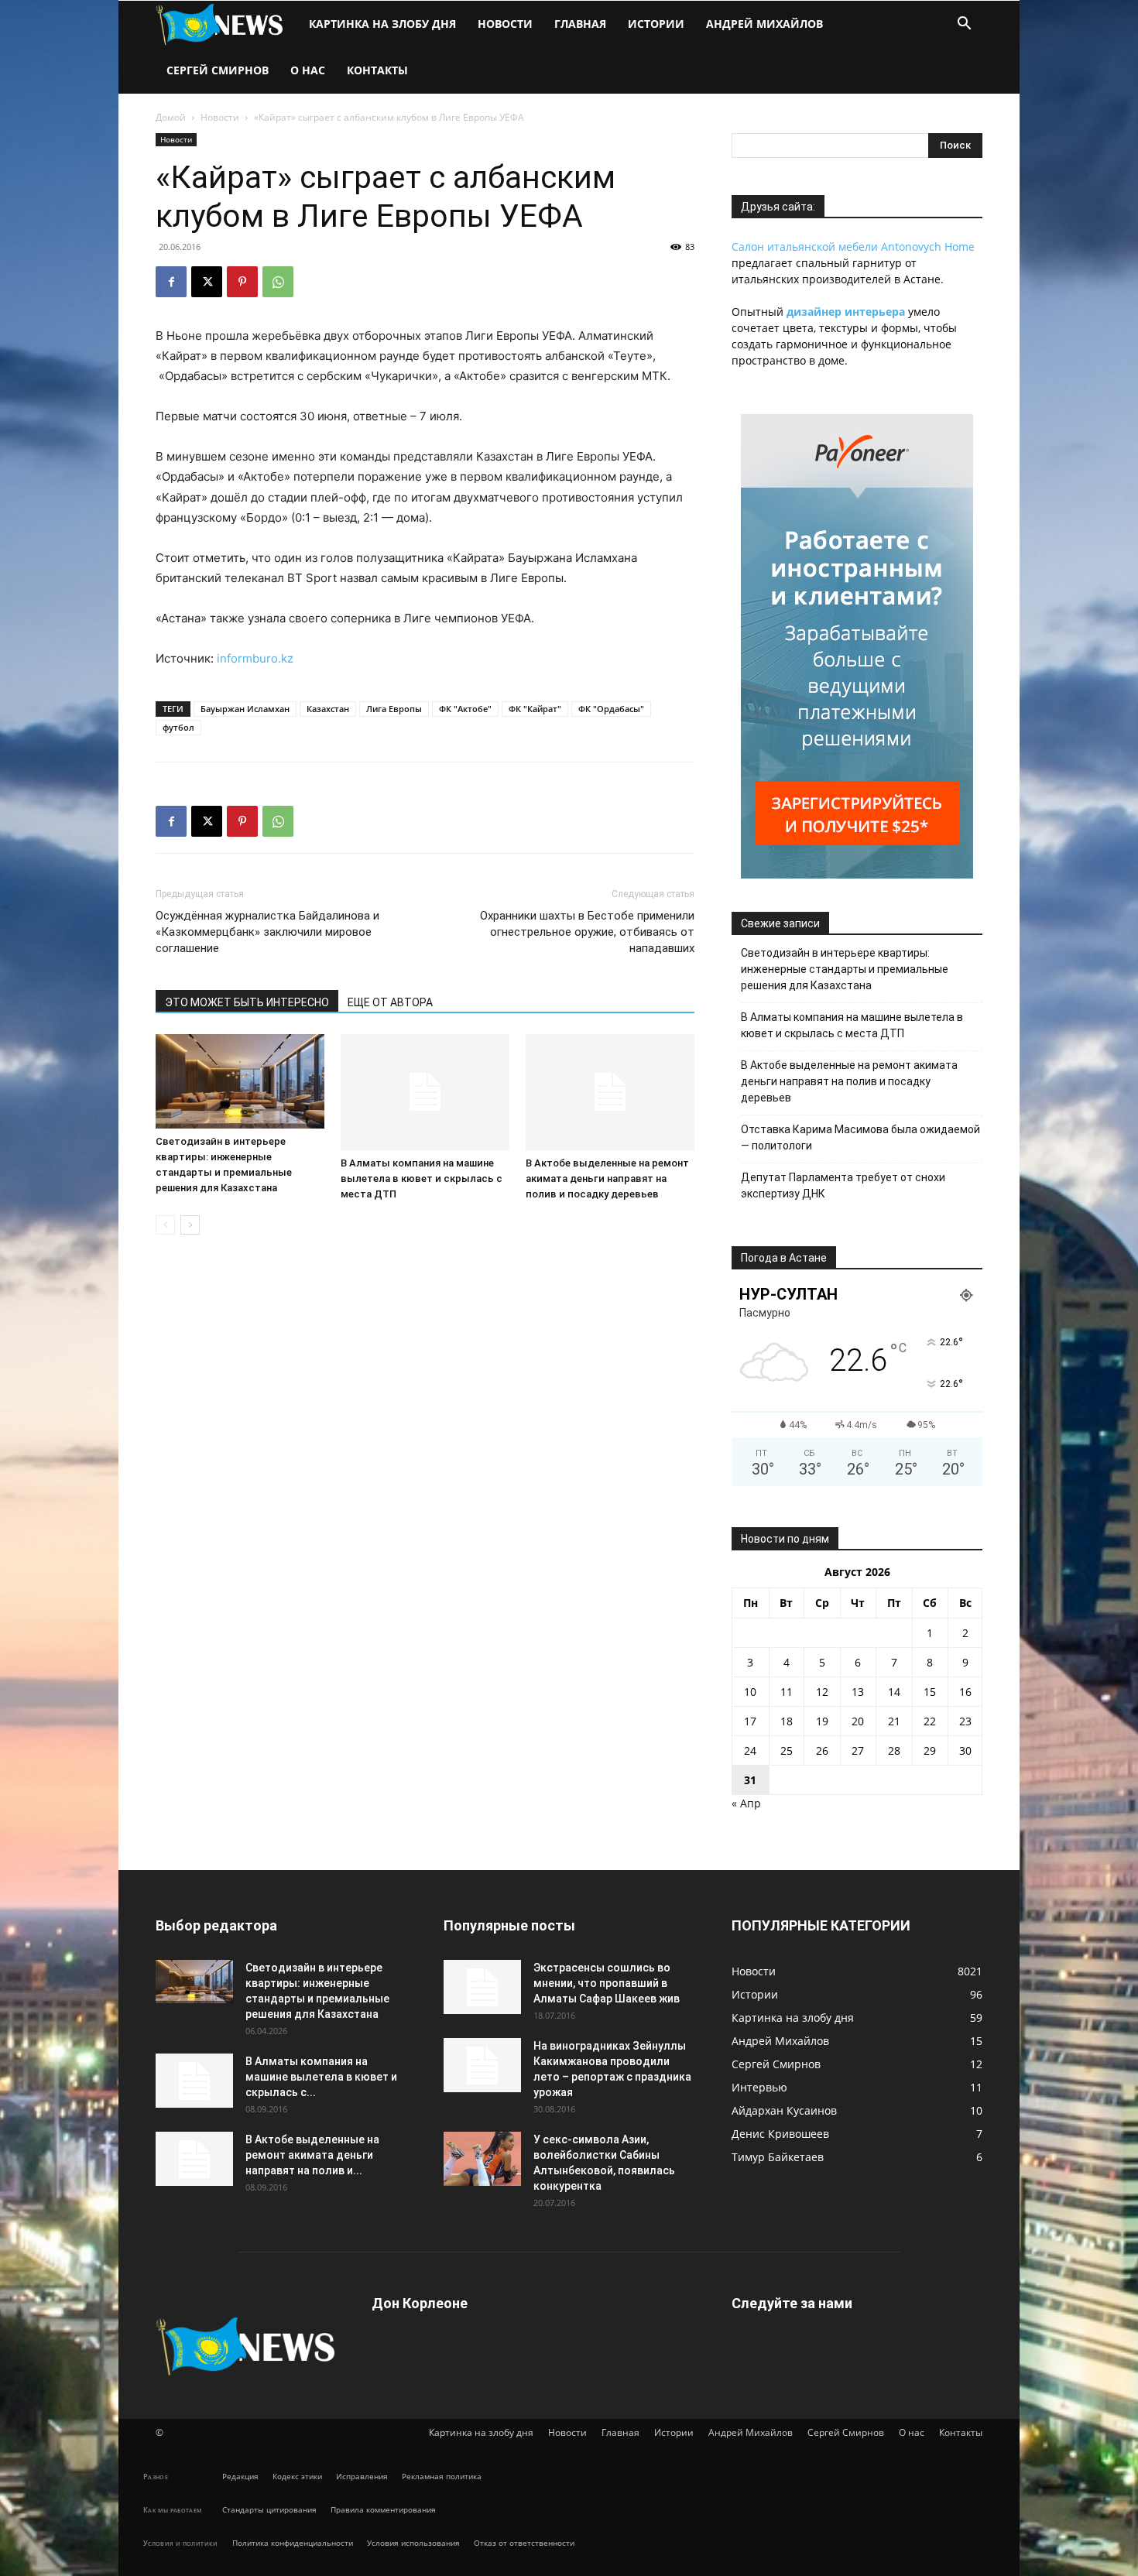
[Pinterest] (242, 282)
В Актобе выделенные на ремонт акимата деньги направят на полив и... (312, 2155)
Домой (171, 117)
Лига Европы (394, 709)
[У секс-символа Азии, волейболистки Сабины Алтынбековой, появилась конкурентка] (482, 2159)
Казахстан (328, 709)
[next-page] (190, 1225)
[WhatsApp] (278, 282)
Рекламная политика (442, 2476)
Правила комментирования (383, 2509)
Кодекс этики (297, 2476)
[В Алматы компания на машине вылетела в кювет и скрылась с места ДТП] (425, 1092)
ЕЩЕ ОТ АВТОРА (390, 1002)
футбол (178, 727)
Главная (580, 24)
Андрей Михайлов (764, 24)
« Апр (746, 1803)
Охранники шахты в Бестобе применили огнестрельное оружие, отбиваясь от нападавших (587, 932)
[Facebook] (171, 282)
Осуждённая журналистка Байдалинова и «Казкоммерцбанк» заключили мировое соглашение (267, 932)
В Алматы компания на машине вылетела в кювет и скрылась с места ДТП (422, 1178)
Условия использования (413, 2543)
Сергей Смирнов (218, 70)
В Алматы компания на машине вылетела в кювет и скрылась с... (321, 2077)
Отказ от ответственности (524, 2543)
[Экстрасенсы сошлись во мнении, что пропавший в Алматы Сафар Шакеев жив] (482, 1987)
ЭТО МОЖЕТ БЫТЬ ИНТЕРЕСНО (247, 1002)
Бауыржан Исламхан (245, 709)
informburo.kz (255, 658)
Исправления (362, 2476)
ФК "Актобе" (465, 709)
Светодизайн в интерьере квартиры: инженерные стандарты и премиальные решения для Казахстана (845, 969)
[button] (964, 25)
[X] (207, 282)
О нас (308, 70)
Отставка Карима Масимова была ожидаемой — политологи (860, 1137)
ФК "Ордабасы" (611, 709)
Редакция (240, 2476)
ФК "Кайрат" (535, 709)
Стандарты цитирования (269, 2509)
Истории (656, 24)
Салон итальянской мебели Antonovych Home (853, 247)
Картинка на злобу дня (382, 24)
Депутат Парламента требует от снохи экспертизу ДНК (843, 1185)
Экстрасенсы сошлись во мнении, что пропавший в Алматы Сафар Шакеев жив (607, 1983)
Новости (505, 24)
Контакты (377, 70)
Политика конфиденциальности (293, 2543)
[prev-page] (165, 1225)
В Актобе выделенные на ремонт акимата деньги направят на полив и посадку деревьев (607, 1178)
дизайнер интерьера (846, 312)
